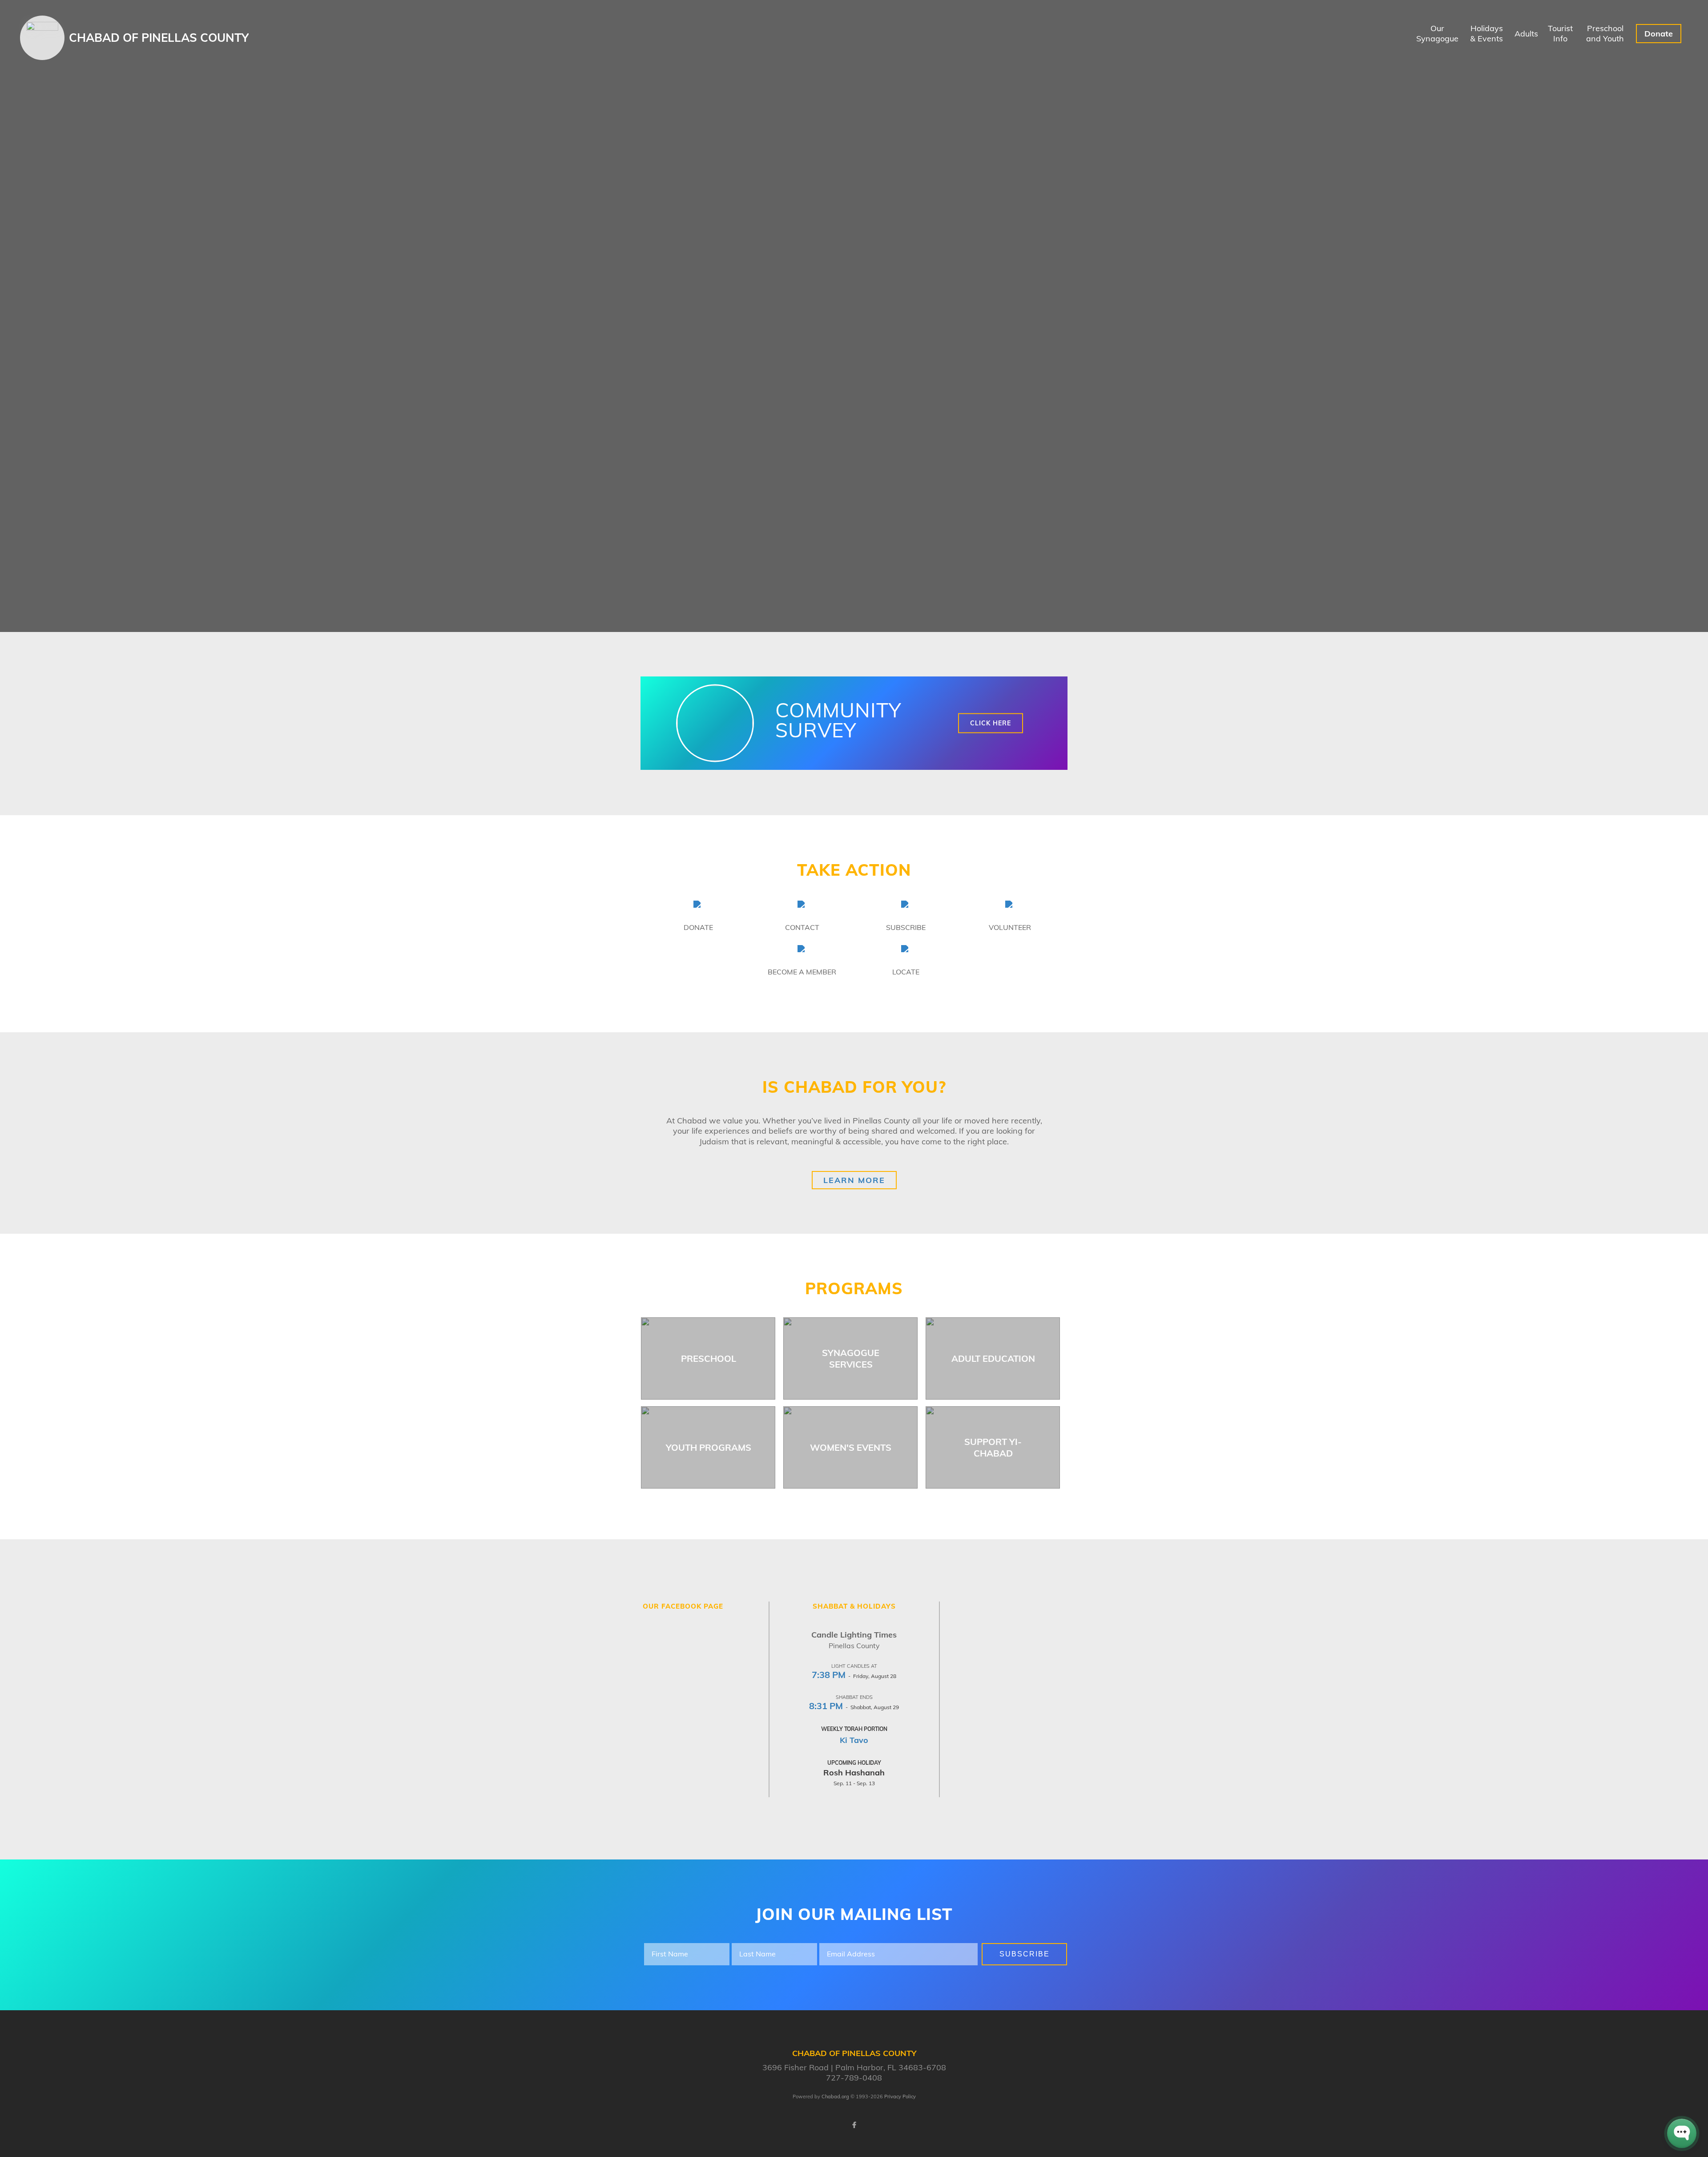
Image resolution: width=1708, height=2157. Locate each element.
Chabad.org (835, 2097)
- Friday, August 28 (854, 1676)
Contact (802, 927)
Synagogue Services (851, 1358)
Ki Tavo (854, 1740)
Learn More (854, 1180)
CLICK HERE (991, 723)
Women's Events (851, 1447)
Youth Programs (709, 1447)
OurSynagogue (1437, 33)
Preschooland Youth (1605, 33)
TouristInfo (1560, 33)
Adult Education (993, 1358)
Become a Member (802, 972)
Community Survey (838, 720)
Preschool (709, 1358)
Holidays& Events (1486, 33)
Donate (1659, 34)
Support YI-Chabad (993, 1447)
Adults (1526, 34)
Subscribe (906, 927)
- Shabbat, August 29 (854, 1707)
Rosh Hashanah (854, 1773)
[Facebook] (854, 2125)
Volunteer (1010, 927)
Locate (906, 972)
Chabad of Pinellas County (159, 38)
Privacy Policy (900, 2097)
